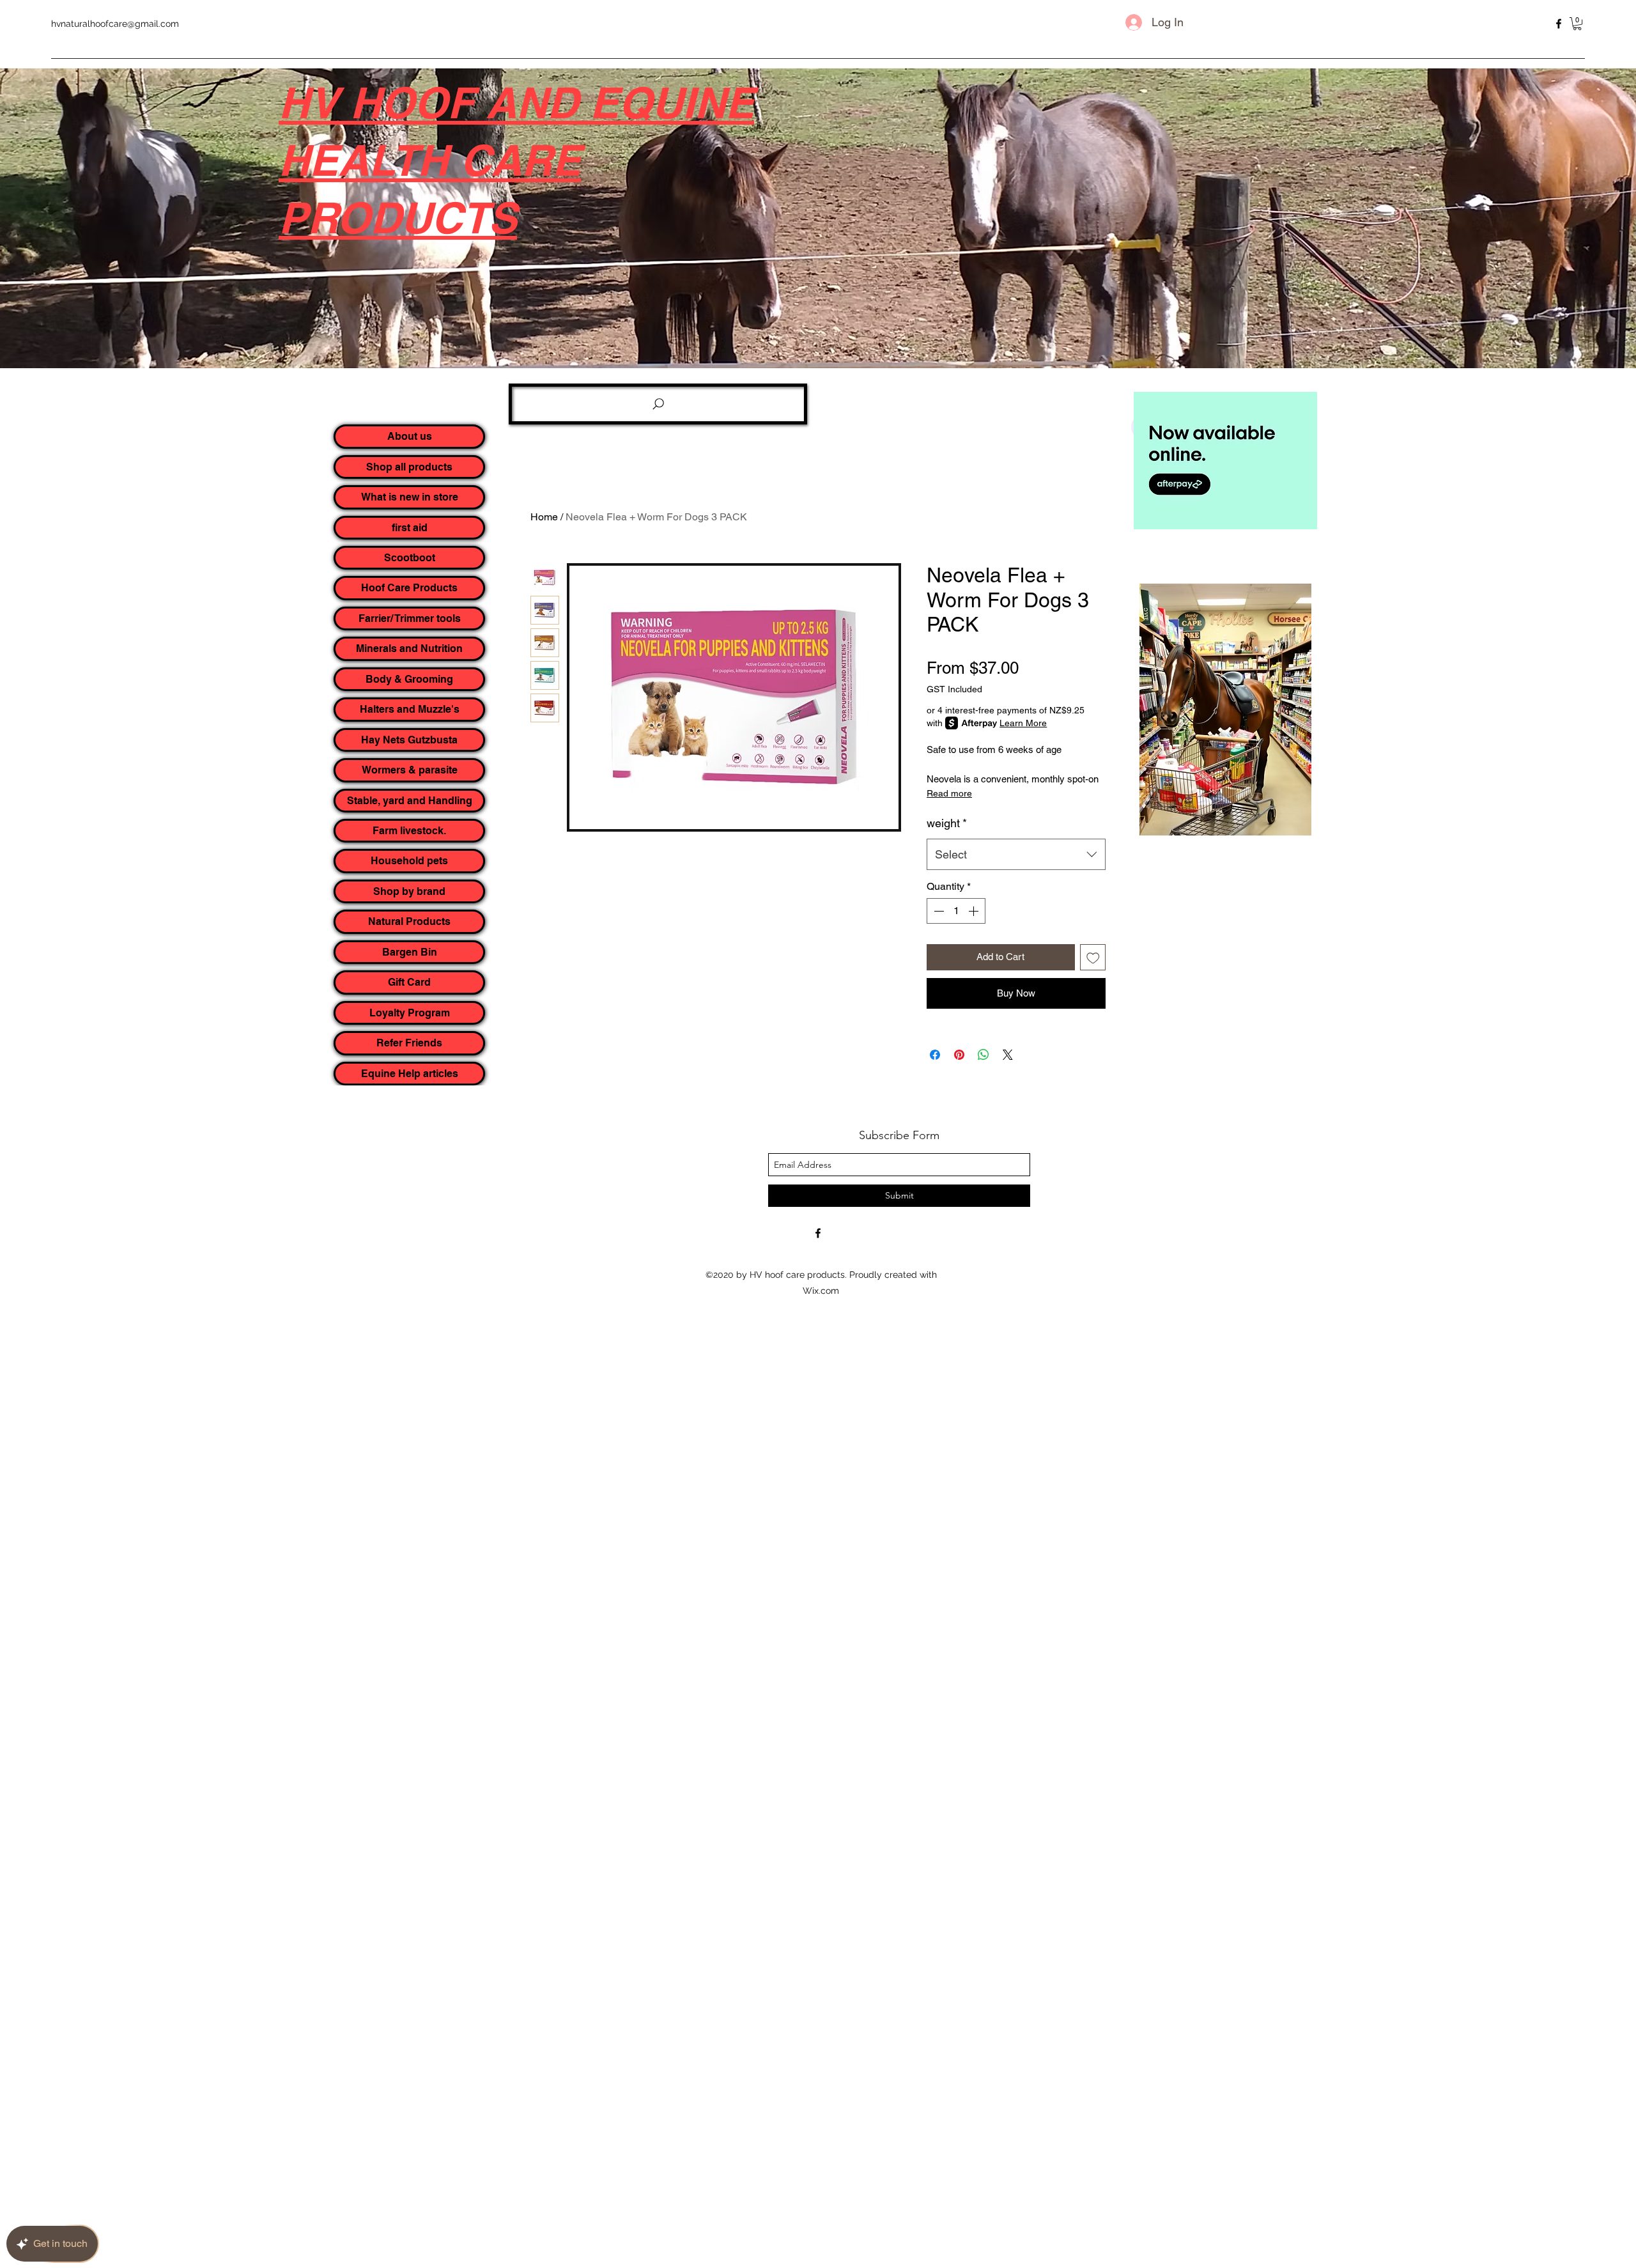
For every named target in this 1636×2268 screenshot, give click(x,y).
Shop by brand (409, 891)
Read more (949, 793)
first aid (410, 528)
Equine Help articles (410, 1074)
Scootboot (410, 558)
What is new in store (410, 497)
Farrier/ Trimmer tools (410, 618)
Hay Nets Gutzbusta (409, 740)
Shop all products (409, 467)
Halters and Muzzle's (410, 709)
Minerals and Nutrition (409, 649)
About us (410, 436)
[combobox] (1016, 855)
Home (544, 517)
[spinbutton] (956, 911)
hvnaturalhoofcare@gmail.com (115, 24)
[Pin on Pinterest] (959, 1055)
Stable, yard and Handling (410, 801)
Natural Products (409, 921)
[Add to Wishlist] (1093, 957)
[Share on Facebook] (935, 1055)
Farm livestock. (409, 831)
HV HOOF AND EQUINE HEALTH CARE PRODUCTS (516, 160)
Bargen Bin (410, 952)
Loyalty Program (410, 1013)
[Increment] (975, 911)
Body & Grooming (409, 679)
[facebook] (1559, 24)
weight (947, 823)
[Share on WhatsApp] (984, 1055)
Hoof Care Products (409, 588)
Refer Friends (409, 1043)
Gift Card (409, 982)
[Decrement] (938, 911)
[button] (1577, 24)
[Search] (658, 404)
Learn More (1023, 723)
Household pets (409, 861)
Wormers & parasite (410, 770)
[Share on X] (1008, 1055)
